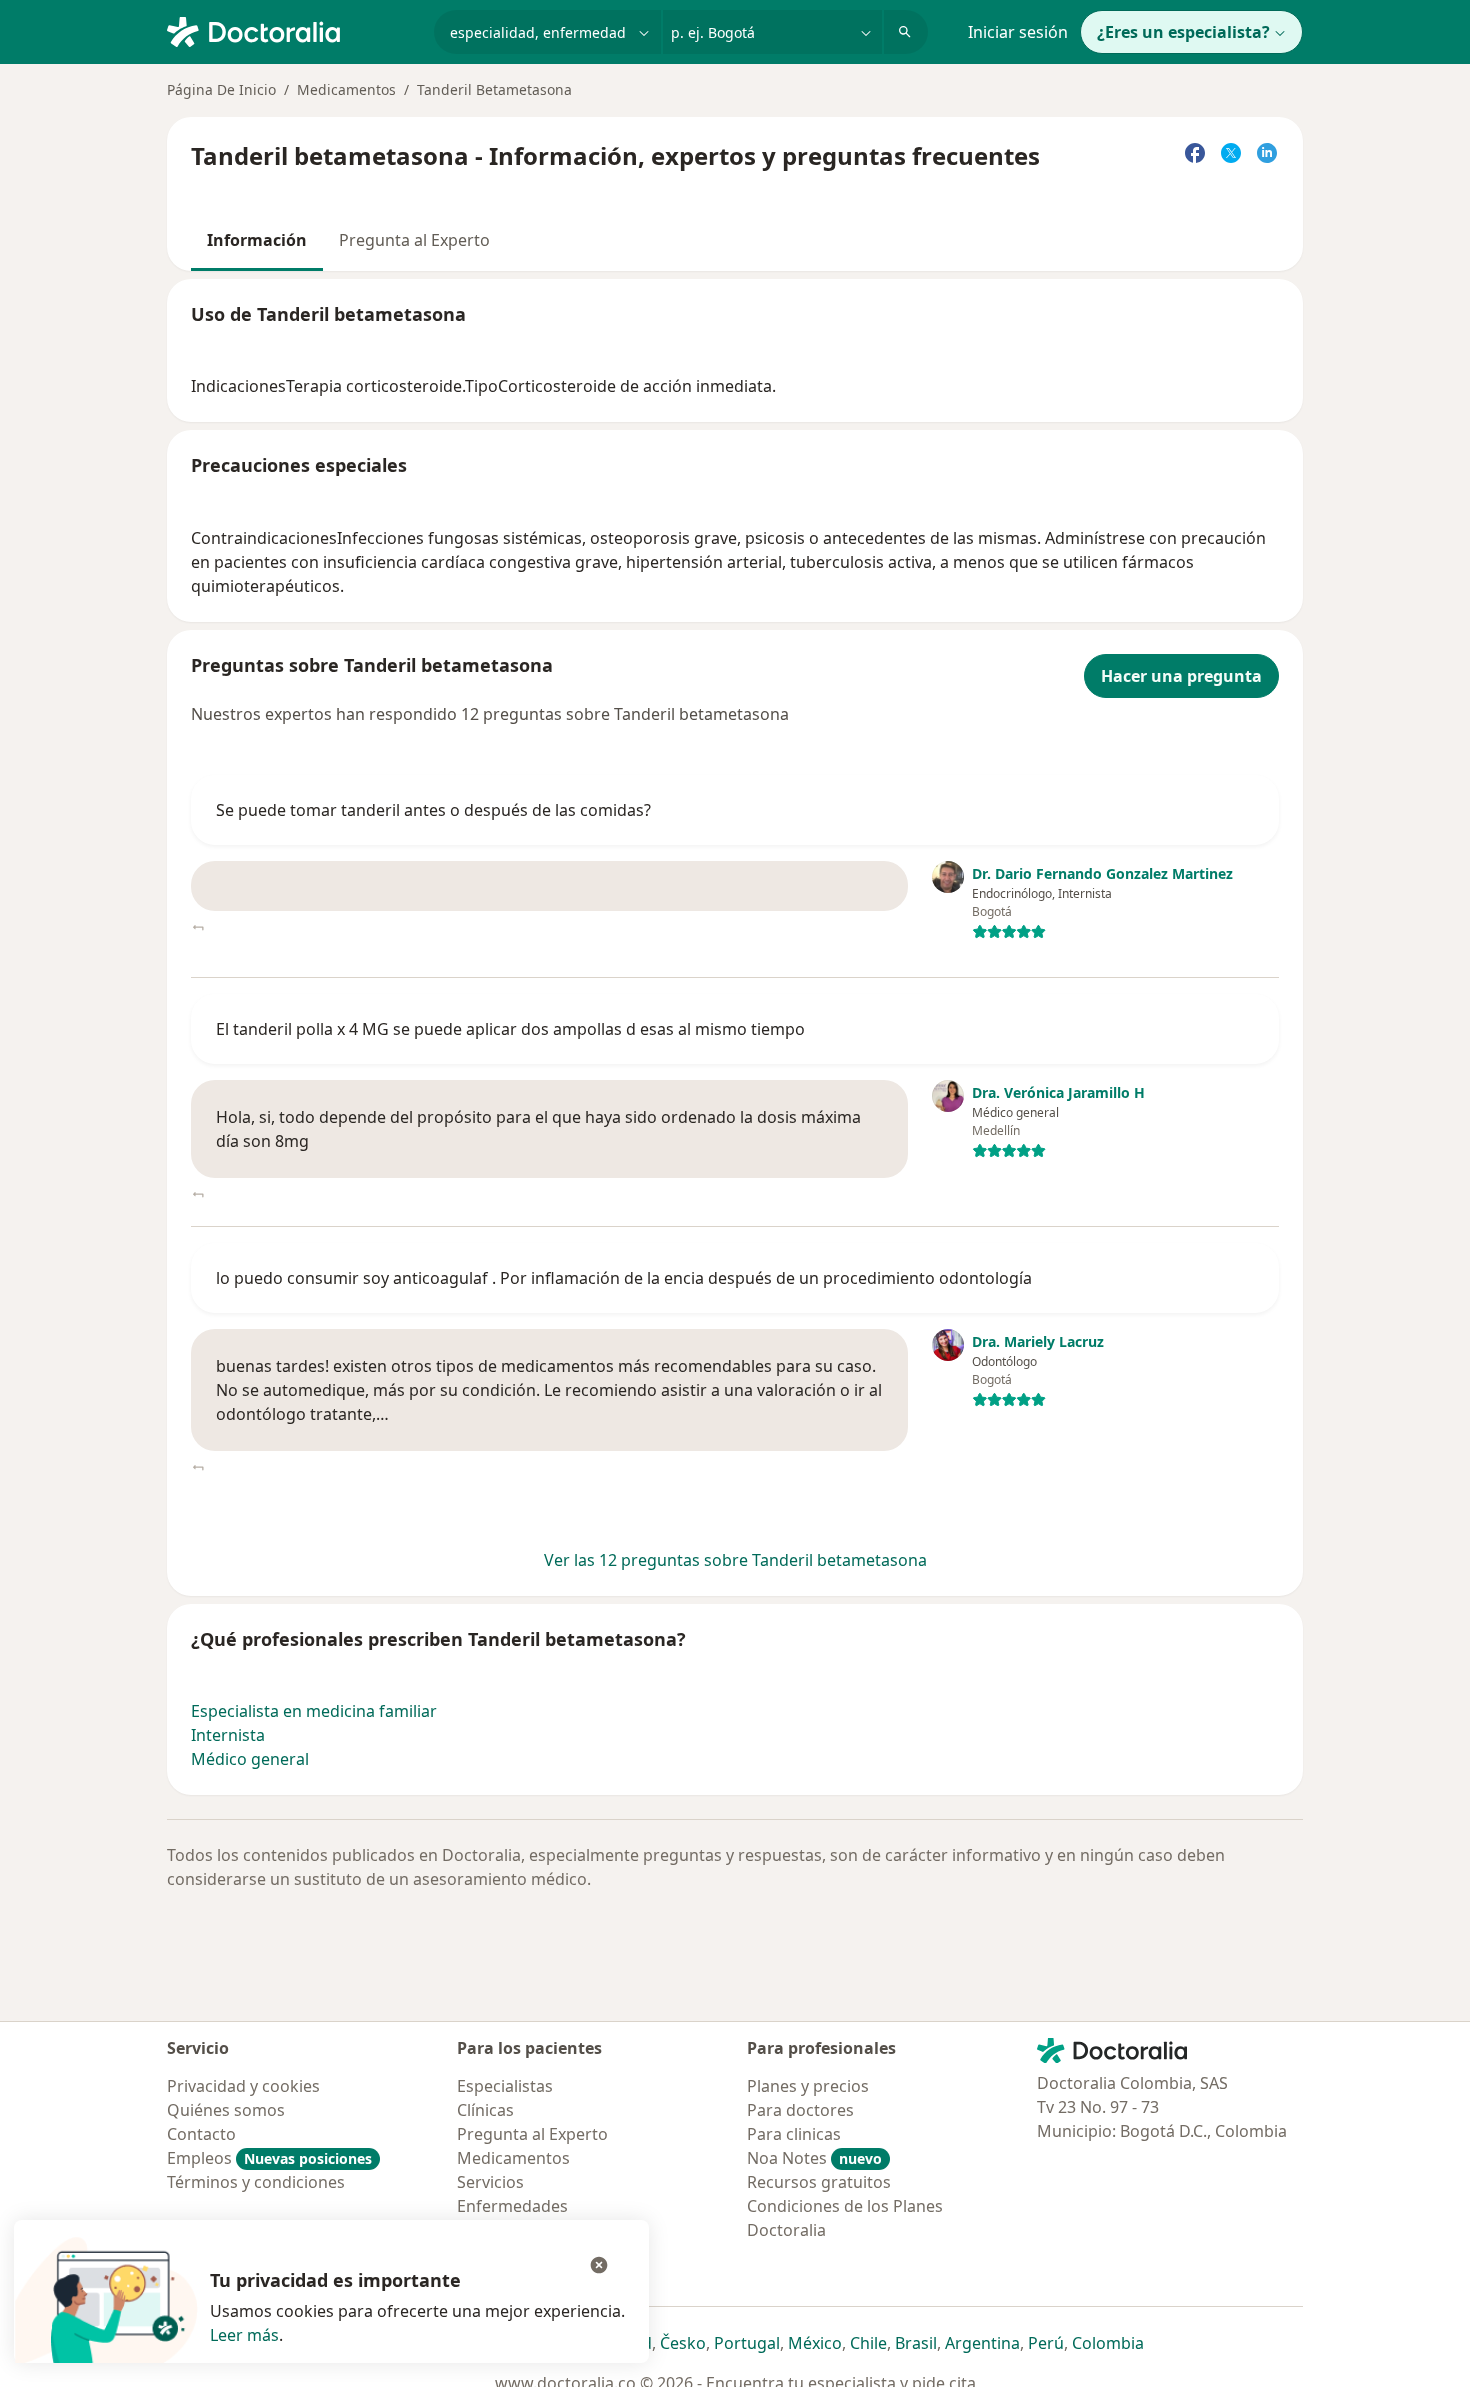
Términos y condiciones (256, 2182)
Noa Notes (814, 2158)
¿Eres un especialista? (1183, 32)
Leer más (244, 2335)
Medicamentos (346, 89)
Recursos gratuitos (819, 2182)
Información (257, 240)
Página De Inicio (221, 89)
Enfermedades (512, 2206)
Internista (228, 1735)
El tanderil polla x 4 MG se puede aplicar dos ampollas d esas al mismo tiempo (510, 1029)
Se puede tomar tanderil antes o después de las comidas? (433, 810)
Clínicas (485, 2110)
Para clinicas (794, 2134)
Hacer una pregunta (1181, 676)
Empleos (269, 2158)
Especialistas (505, 2086)
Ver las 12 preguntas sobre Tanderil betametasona (735, 1560)
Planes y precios (808, 2086)
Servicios (490, 2182)
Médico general (250, 1759)
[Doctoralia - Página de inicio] (292, 30)
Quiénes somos (226, 2110)
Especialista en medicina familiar (314, 1711)
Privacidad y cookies (243, 2086)
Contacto (201, 2134)
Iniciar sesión (1018, 32)
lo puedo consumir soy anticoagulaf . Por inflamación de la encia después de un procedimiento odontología (624, 1278)
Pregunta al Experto (414, 240)
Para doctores (800, 2110)
